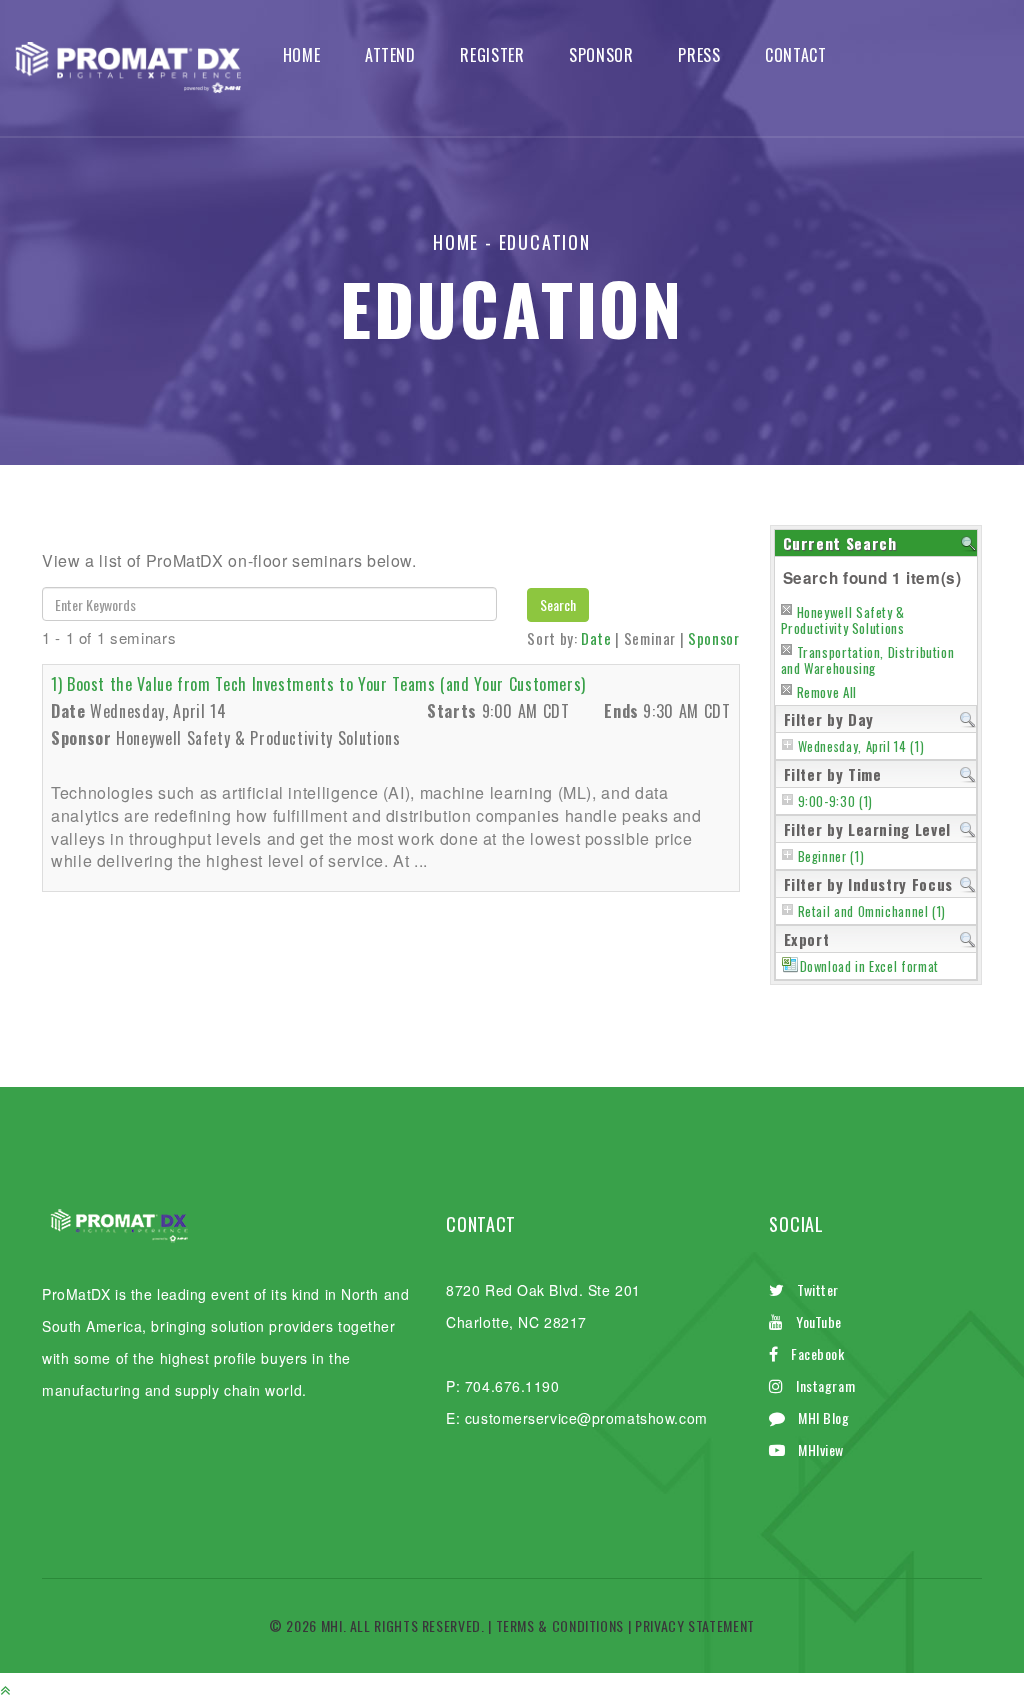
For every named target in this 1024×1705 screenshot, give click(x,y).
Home (302, 55)
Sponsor (601, 55)
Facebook (817, 1353)
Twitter (818, 1289)
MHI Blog (823, 1417)
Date (596, 638)
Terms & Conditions (560, 1625)
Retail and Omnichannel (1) (872, 911)
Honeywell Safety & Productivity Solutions (843, 620)
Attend (390, 55)
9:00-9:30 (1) (835, 801)
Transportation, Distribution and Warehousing (868, 660)
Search (558, 604)
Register (492, 55)
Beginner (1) (831, 856)
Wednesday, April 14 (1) (861, 746)
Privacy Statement (695, 1625)
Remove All (827, 692)
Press (699, 55)
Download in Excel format (869, 966)
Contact (795, 55)
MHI (332, 1625)
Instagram (825, 1385)
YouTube (819, 1321)
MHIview (821, 1449)
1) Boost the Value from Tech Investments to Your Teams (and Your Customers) (318, 684)
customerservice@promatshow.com (586, 1418)
